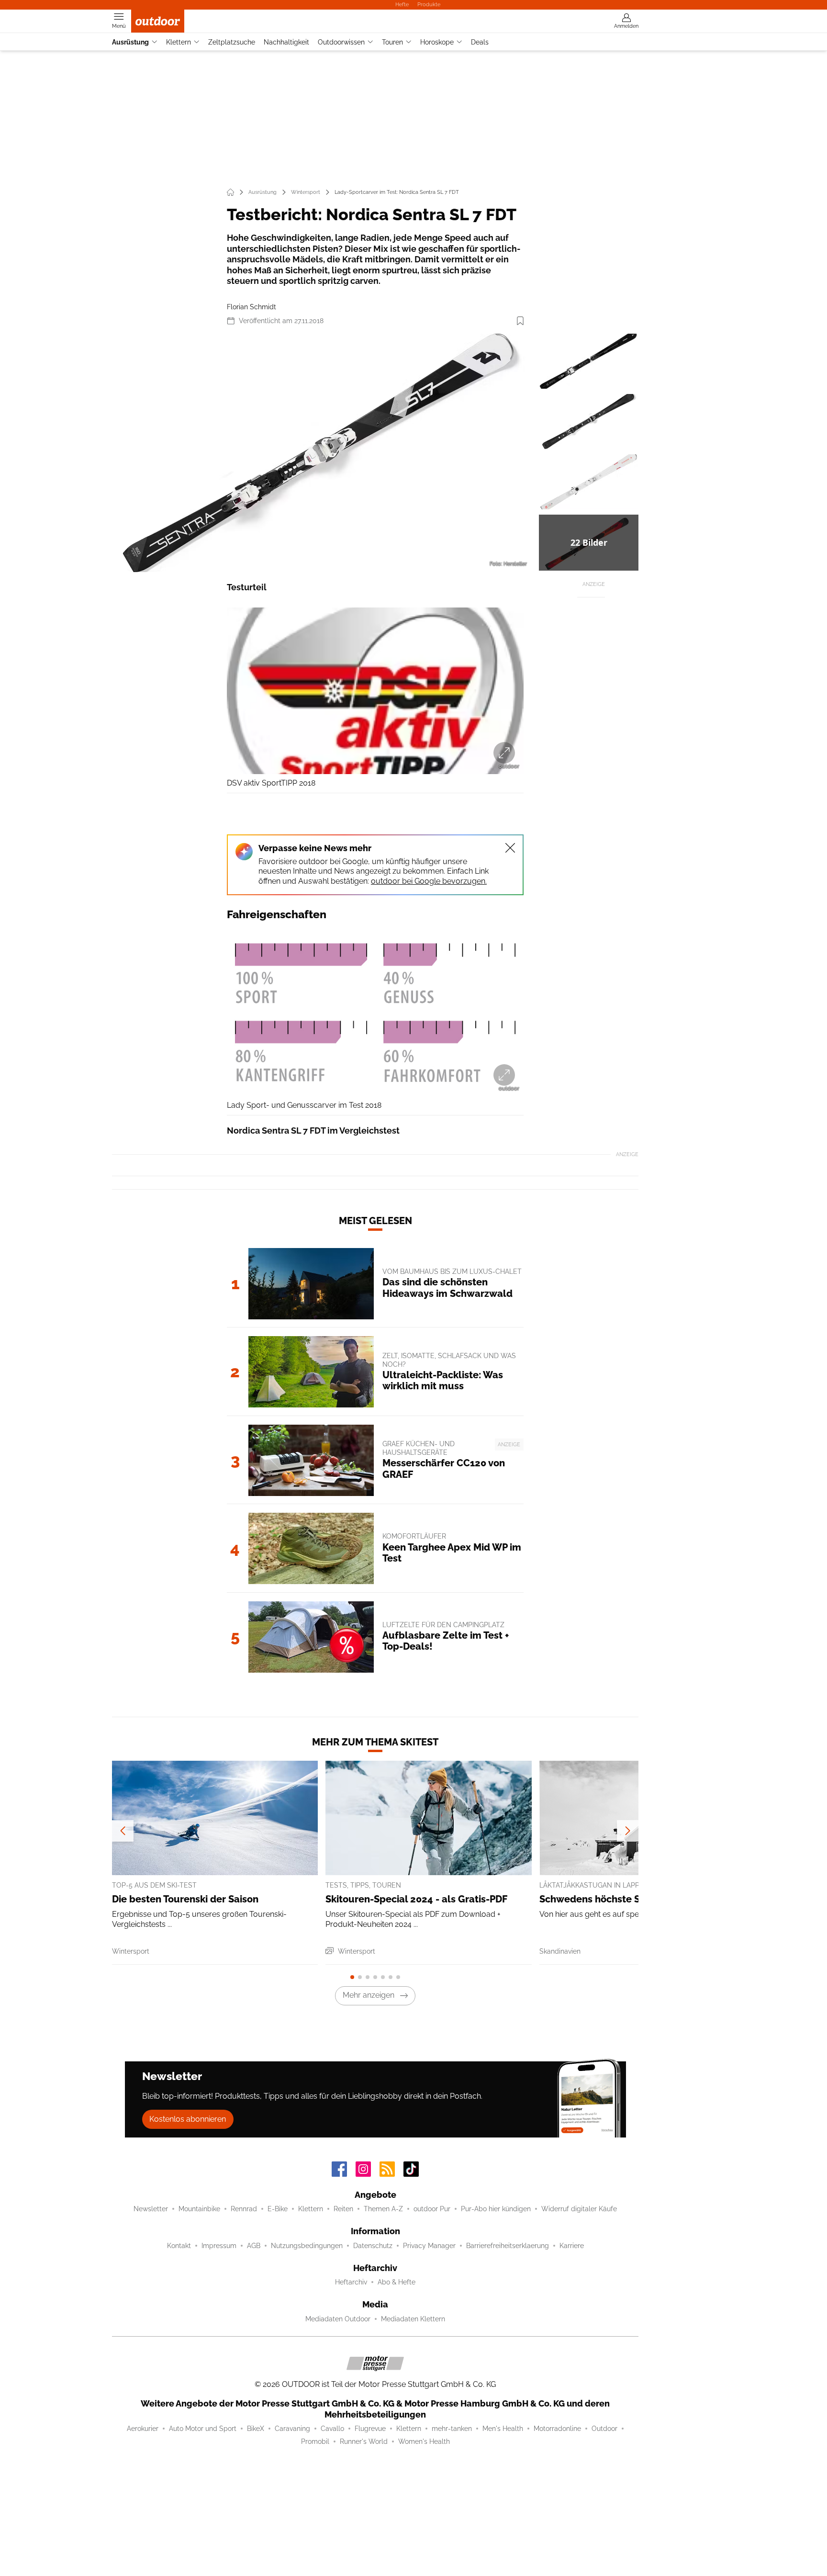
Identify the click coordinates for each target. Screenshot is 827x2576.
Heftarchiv (351, 2282)
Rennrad (244, 2209)
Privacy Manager (429, 2246)
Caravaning (292, 2429)
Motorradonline (557, 2429)
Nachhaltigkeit (286, 42)
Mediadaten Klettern (413, 2319)
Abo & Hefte (397, 2282)
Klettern (179, 42)
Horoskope (437, 42)
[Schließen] (510, 848)
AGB (254, 2246)
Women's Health (424, 2441)
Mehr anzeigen (369, 1995)
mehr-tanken (452, 2429)
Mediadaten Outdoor (338, 2319)
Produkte (429, 4)
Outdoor (604, 2429)
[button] (324, 453)
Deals (480, 42)
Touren (392, 42)
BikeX (256, 2429)
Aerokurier (143, 2429)
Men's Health (503, 2429)
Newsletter (151, 2209)
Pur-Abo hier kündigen (496, 2209)
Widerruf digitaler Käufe (579, 2209)
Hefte (402, 4)
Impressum (219, 2246)
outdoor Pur (432, 2209)
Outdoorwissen (341, 42)
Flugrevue (370, 2429)
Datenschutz (373, 2246)
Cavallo (332, 2429)
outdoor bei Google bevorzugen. (429, 881)
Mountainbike (199, 2209)
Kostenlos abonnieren (188, 2119)
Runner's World (364, 2441)
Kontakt (179, 2246)
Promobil (315, 2441)
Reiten (343, 2209)
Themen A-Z (383, 2209)
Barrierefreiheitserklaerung (508, 2246)
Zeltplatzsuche (232, 42)
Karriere (572, 2246)
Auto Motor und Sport (203, 2429)
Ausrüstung (130, 42)
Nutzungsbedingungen (307, 2246)
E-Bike (278, 2209)
